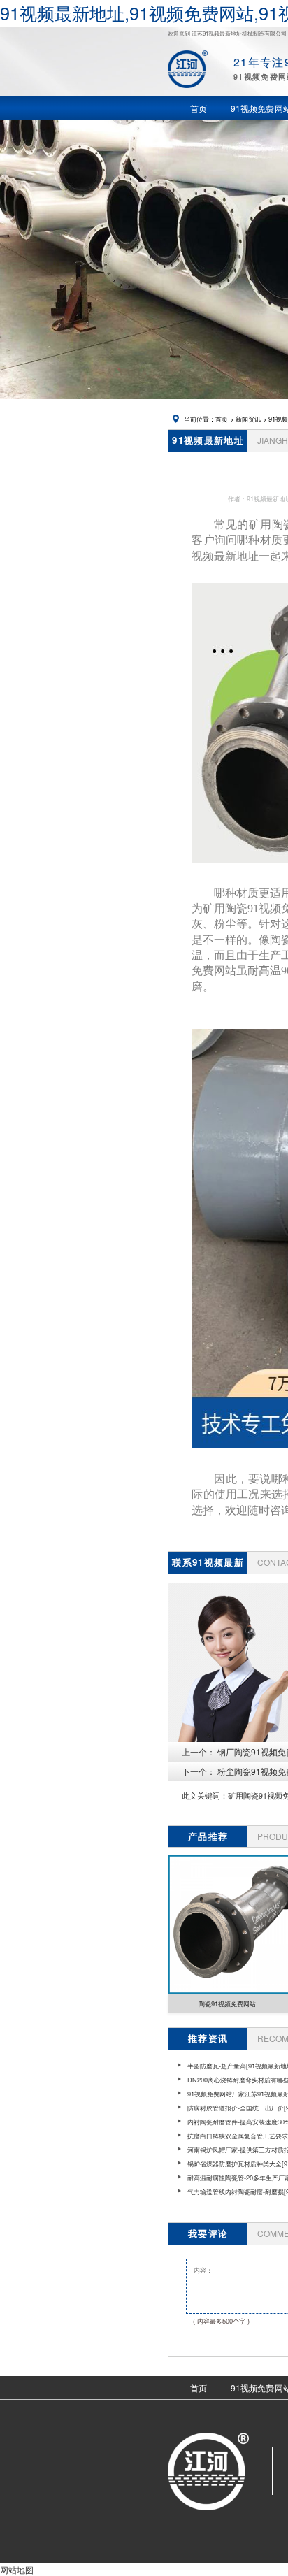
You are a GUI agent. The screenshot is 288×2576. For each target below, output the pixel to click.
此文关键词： (205, 1796)
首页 (222, 419)
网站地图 (17, 2569)
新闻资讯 (248, 419)
